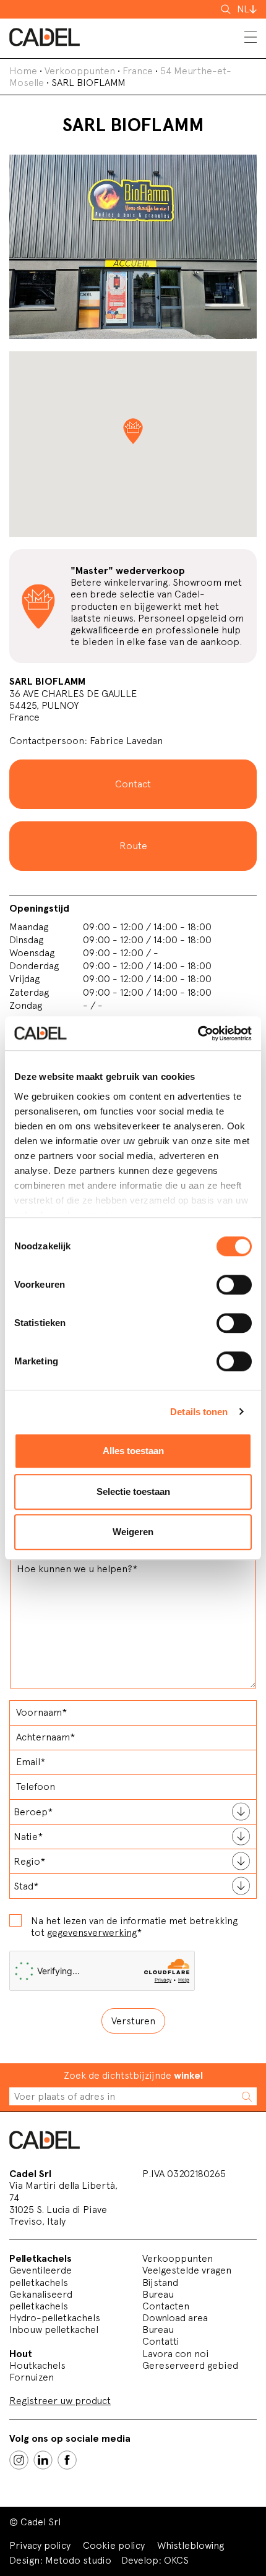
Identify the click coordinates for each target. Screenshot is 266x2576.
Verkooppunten (80, 71)
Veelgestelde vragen (187, 2270)
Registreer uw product (60, 2401)
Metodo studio (78, 2560)
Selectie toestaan (133, 1491)
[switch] (234, 1285)
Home (23, 71)
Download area (175, 2318)
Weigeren (133, 1532)
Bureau (158, 2294)
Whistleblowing (191, 2545)
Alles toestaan (133, 1451)
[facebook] (67, 2460)
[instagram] (19, 2460)
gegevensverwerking (92, 1932)
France (138, 71)
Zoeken (227, 9)
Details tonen (199, 1412)
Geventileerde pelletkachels (41, 2276)
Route (133, 846)
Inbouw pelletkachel (54, 2330)
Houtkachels (37, 2365)
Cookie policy (114, 2545)
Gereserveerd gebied (190, 2365)
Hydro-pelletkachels (55, 2318)
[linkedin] (43, 2460)
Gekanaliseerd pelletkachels (41, 2300)
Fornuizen (32, 2377)
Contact (133, 784)
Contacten (166, 2306)
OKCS (176, 2560)
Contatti (161, 2341)
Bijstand (160, 2283)
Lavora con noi (176, 2354)
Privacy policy (40, 2545)
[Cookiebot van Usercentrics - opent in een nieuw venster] (198, 1033)
